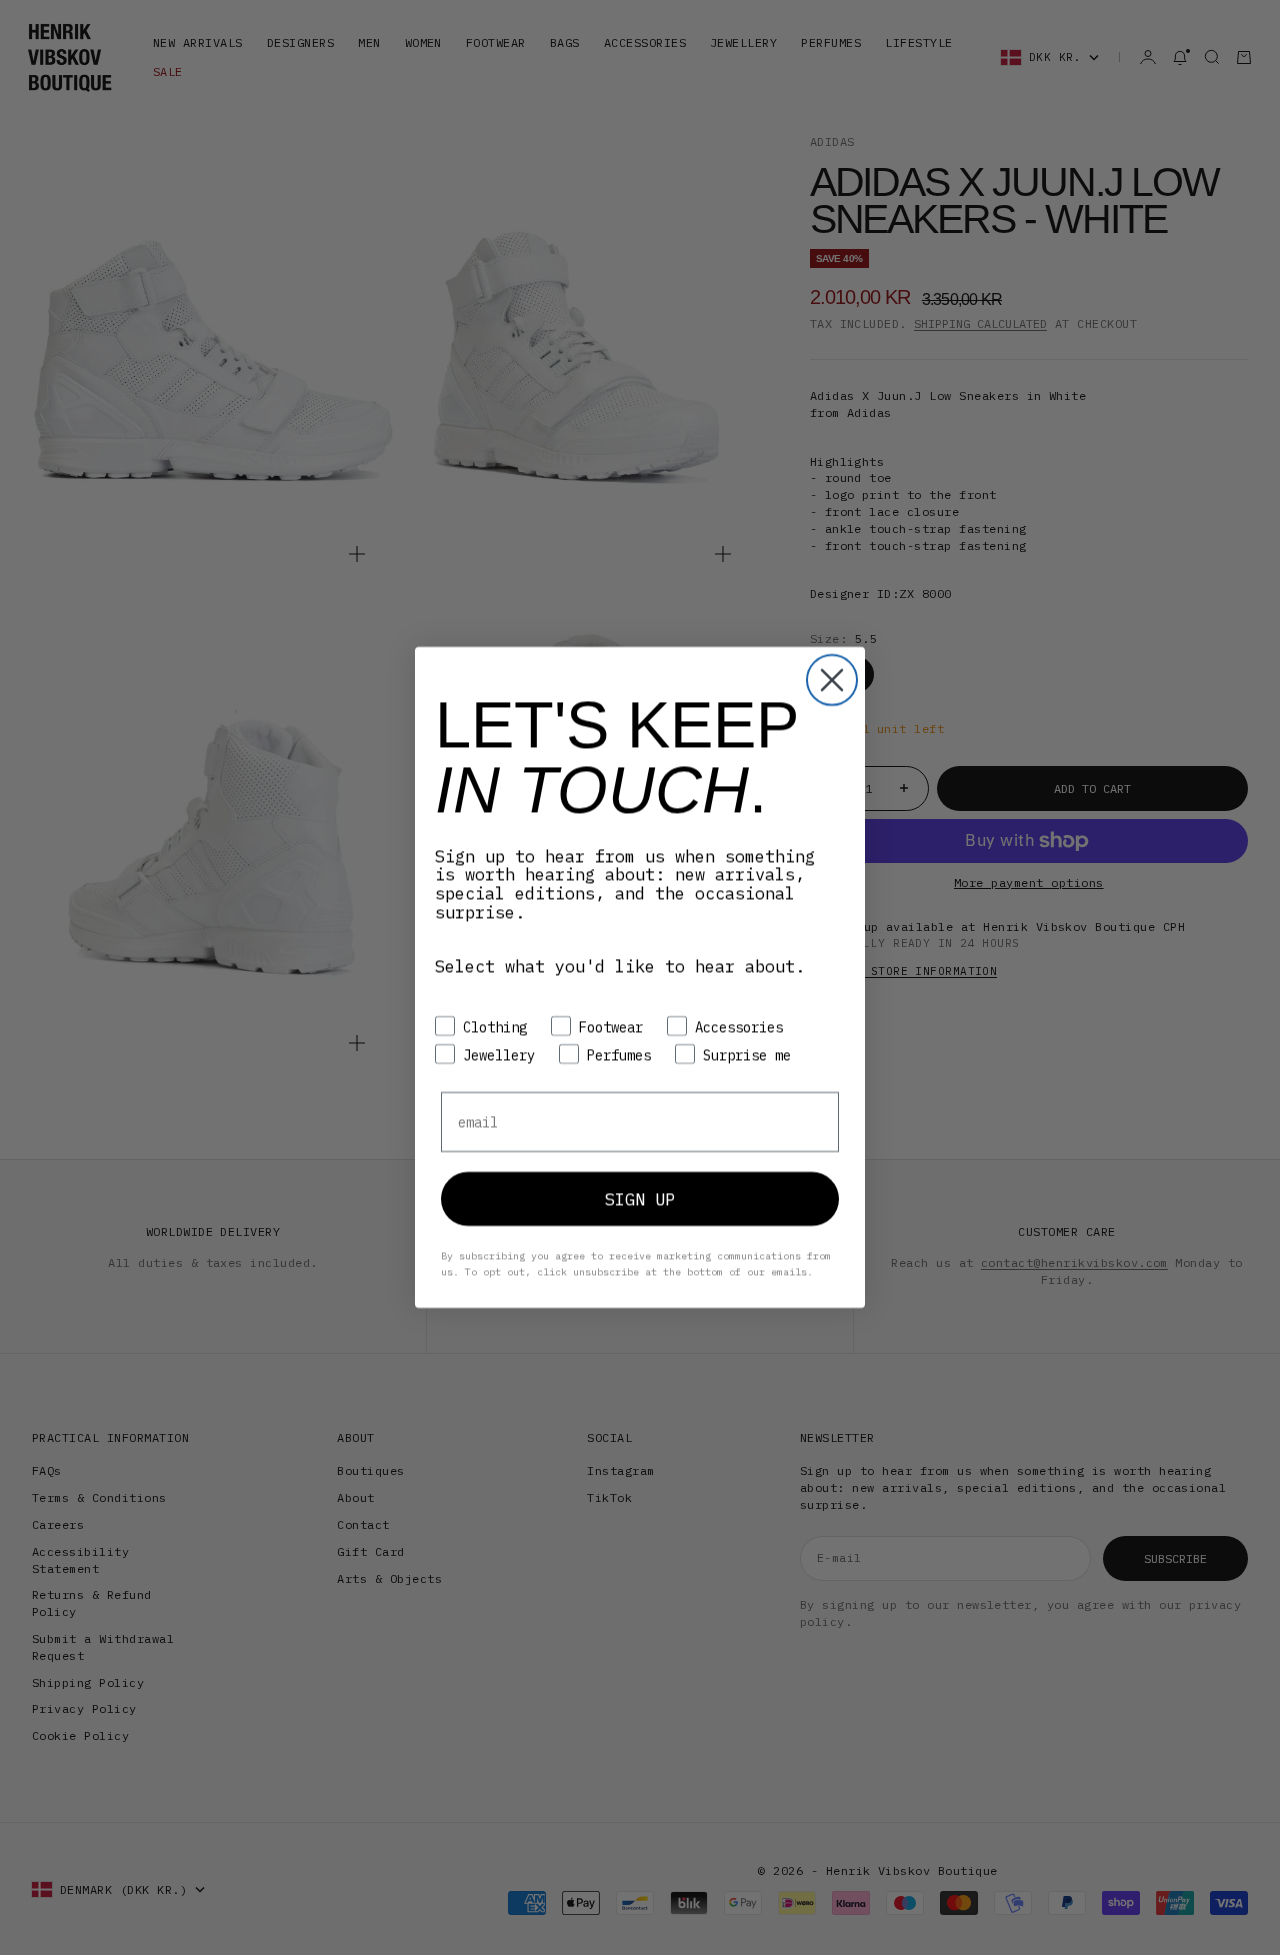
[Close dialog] (832, 680)
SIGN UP (640, 1199)
